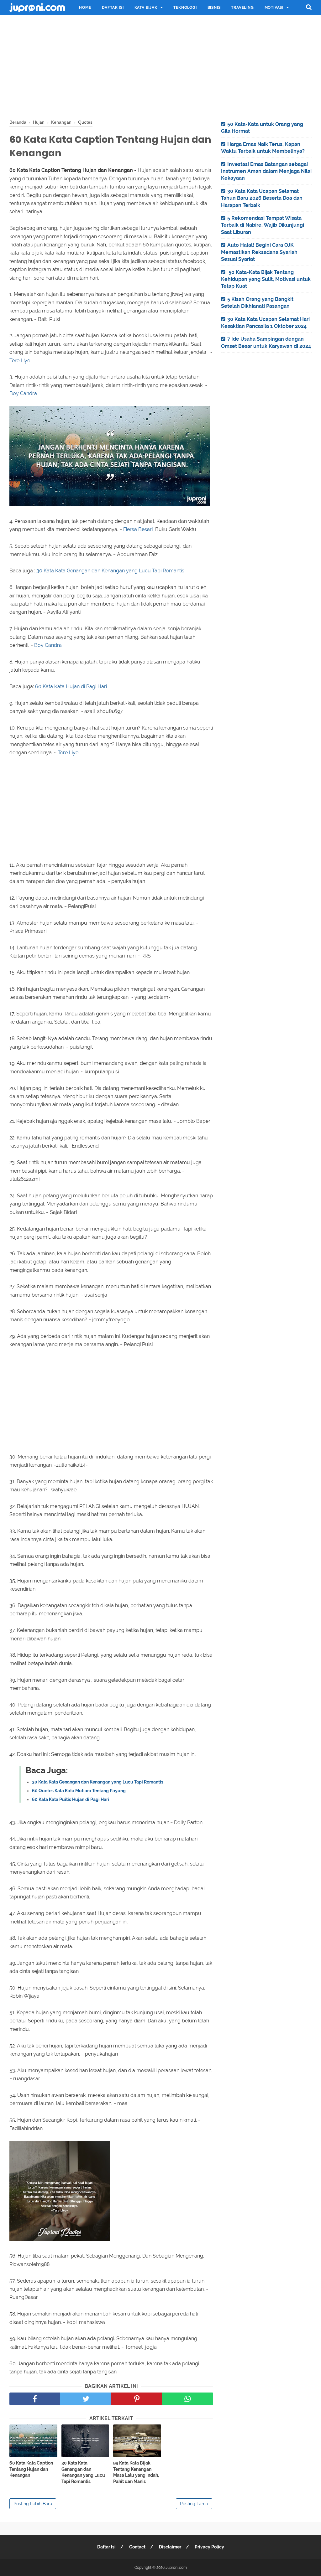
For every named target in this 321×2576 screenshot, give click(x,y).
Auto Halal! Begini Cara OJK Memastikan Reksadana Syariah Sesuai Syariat (259, 252)
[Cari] (309, 7)
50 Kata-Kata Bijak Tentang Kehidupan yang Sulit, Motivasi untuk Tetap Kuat (266, 279)
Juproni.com (176, 2568)
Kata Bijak (146, 8)
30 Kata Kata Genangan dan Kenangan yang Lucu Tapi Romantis (110, 571)
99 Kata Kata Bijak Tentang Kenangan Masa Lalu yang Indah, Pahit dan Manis (136, 2472)
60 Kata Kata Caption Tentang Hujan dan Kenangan (31, 2469)
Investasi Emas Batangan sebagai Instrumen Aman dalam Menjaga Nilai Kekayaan (266, 171)
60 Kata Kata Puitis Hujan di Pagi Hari (71, 1799)
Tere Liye (20, 361)
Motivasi (274, 8)
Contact (137, 2547)
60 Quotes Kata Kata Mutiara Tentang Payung (79, 1791)
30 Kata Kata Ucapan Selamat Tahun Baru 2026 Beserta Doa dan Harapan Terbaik (262, 198)
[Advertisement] (160, 66)
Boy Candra (23, 393)
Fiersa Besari (138, 529)
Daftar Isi (113, 8)
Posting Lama (194, 2504)
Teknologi (185, 8)
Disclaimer (170, 2547)
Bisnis (214, 8)
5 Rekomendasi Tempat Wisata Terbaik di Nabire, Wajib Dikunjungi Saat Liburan (263, 225)
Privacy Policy (209, 2547)
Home (85, 8)
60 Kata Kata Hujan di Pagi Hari (71, 687)
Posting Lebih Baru (33, 2504)
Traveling (242, 8)
